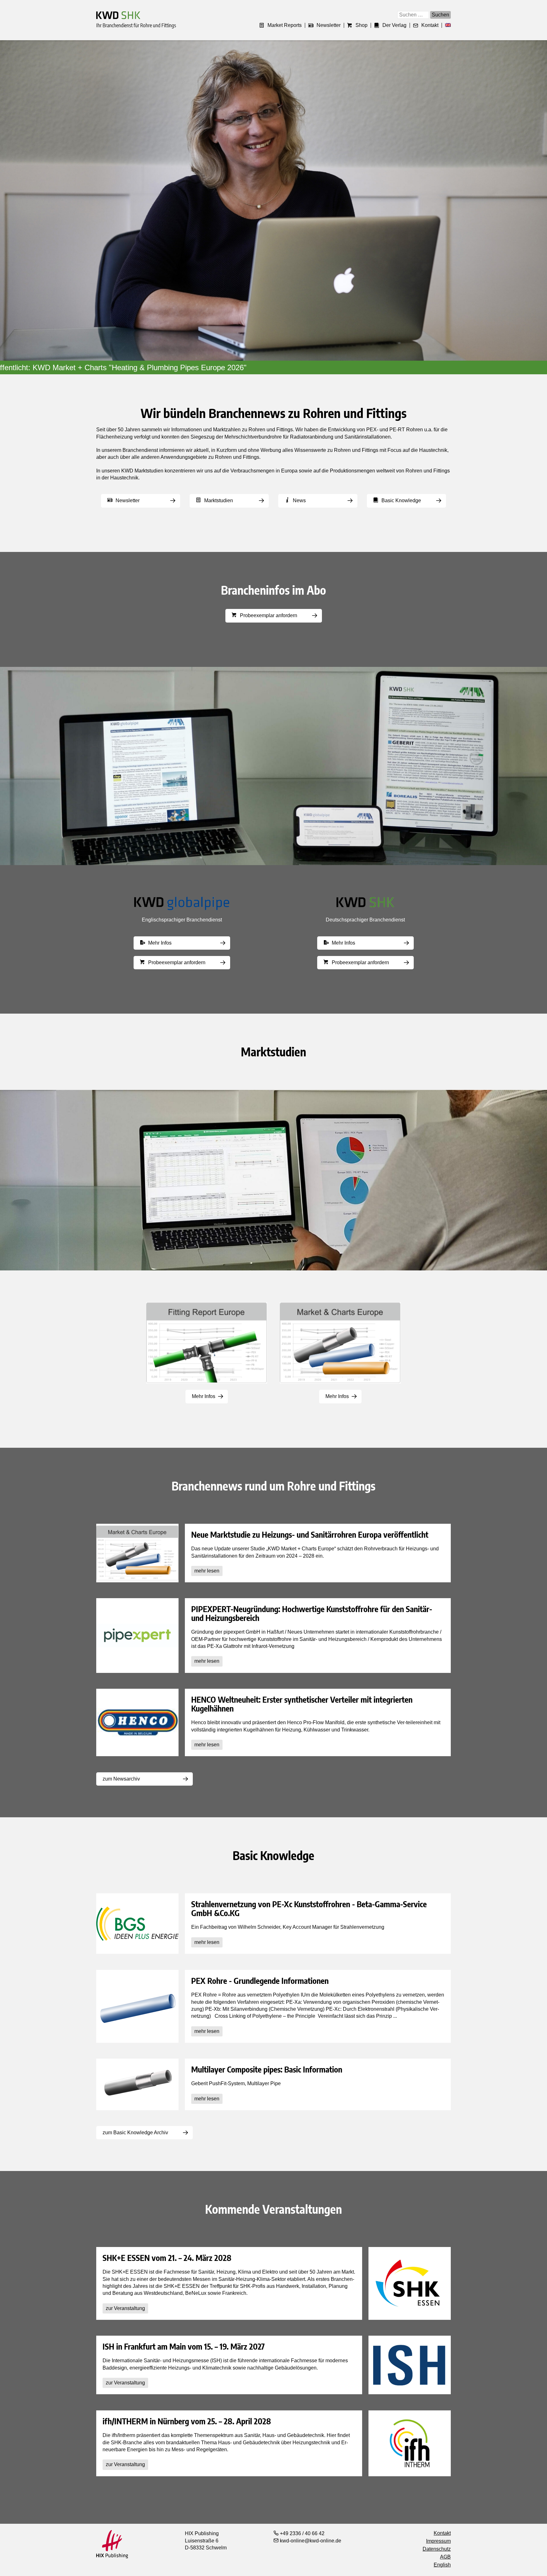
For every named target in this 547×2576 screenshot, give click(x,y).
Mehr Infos (160, 943)
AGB (445, 2557)
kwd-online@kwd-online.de (310, 2541)
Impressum (438, 2541)
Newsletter (329, 25)
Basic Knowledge (401, 500)
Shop (362, 25)
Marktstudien (219, 500)
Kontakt (430, 25)
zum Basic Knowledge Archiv (135, 2133)
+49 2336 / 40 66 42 (302, 2533)
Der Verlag (394, 25)
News (299, 500)
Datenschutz (437, 2549)
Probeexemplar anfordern (269, 615)
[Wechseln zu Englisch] (446, 25)
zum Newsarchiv (121, 1779)
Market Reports (285, 25)
